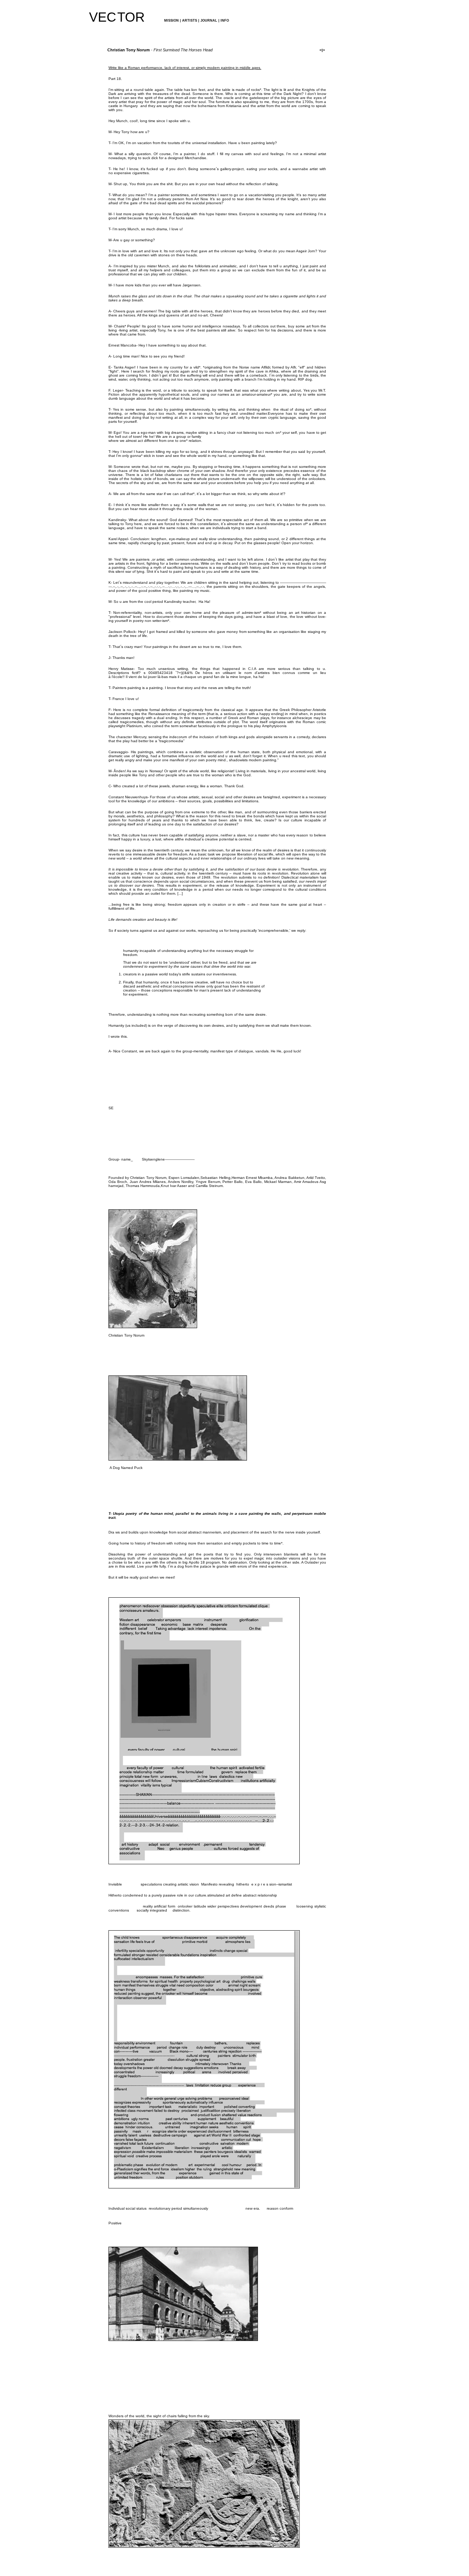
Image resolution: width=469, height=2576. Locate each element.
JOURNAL (209, 21)
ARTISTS (190, 21)
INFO (224, 21)
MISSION (171, 21)
